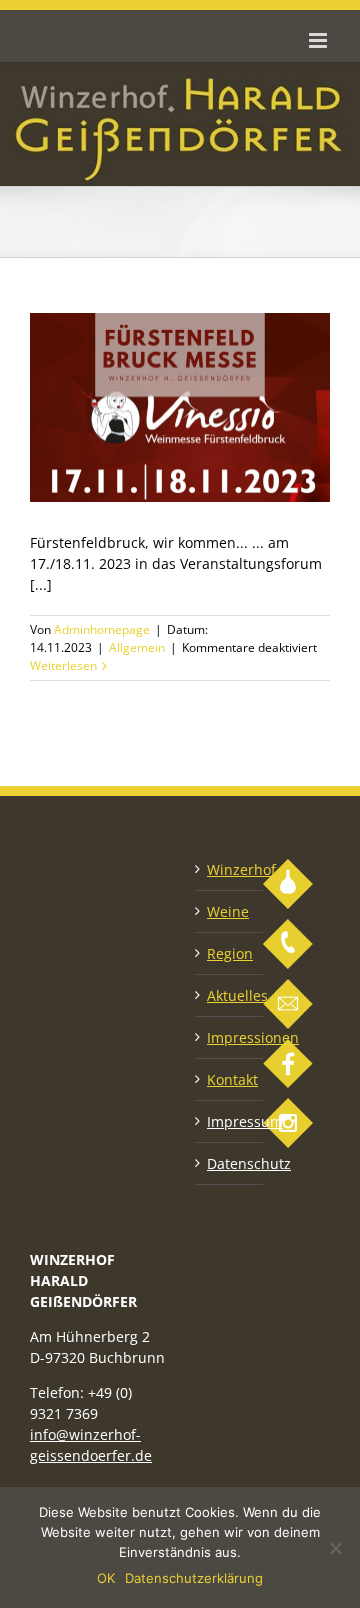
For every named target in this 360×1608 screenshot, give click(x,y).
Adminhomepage (102, 629)
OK (106, 1578)
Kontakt (230, 1079)
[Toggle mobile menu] (319, 40)
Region (230, 953)
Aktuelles (230, 995)
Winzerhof (230, 869)
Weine (228, 911)
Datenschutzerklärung (194, 1578)
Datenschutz (230, 1163)
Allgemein (137, 647)
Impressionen (230, 1037)
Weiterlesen (63, 665)
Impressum (230, 1121)
